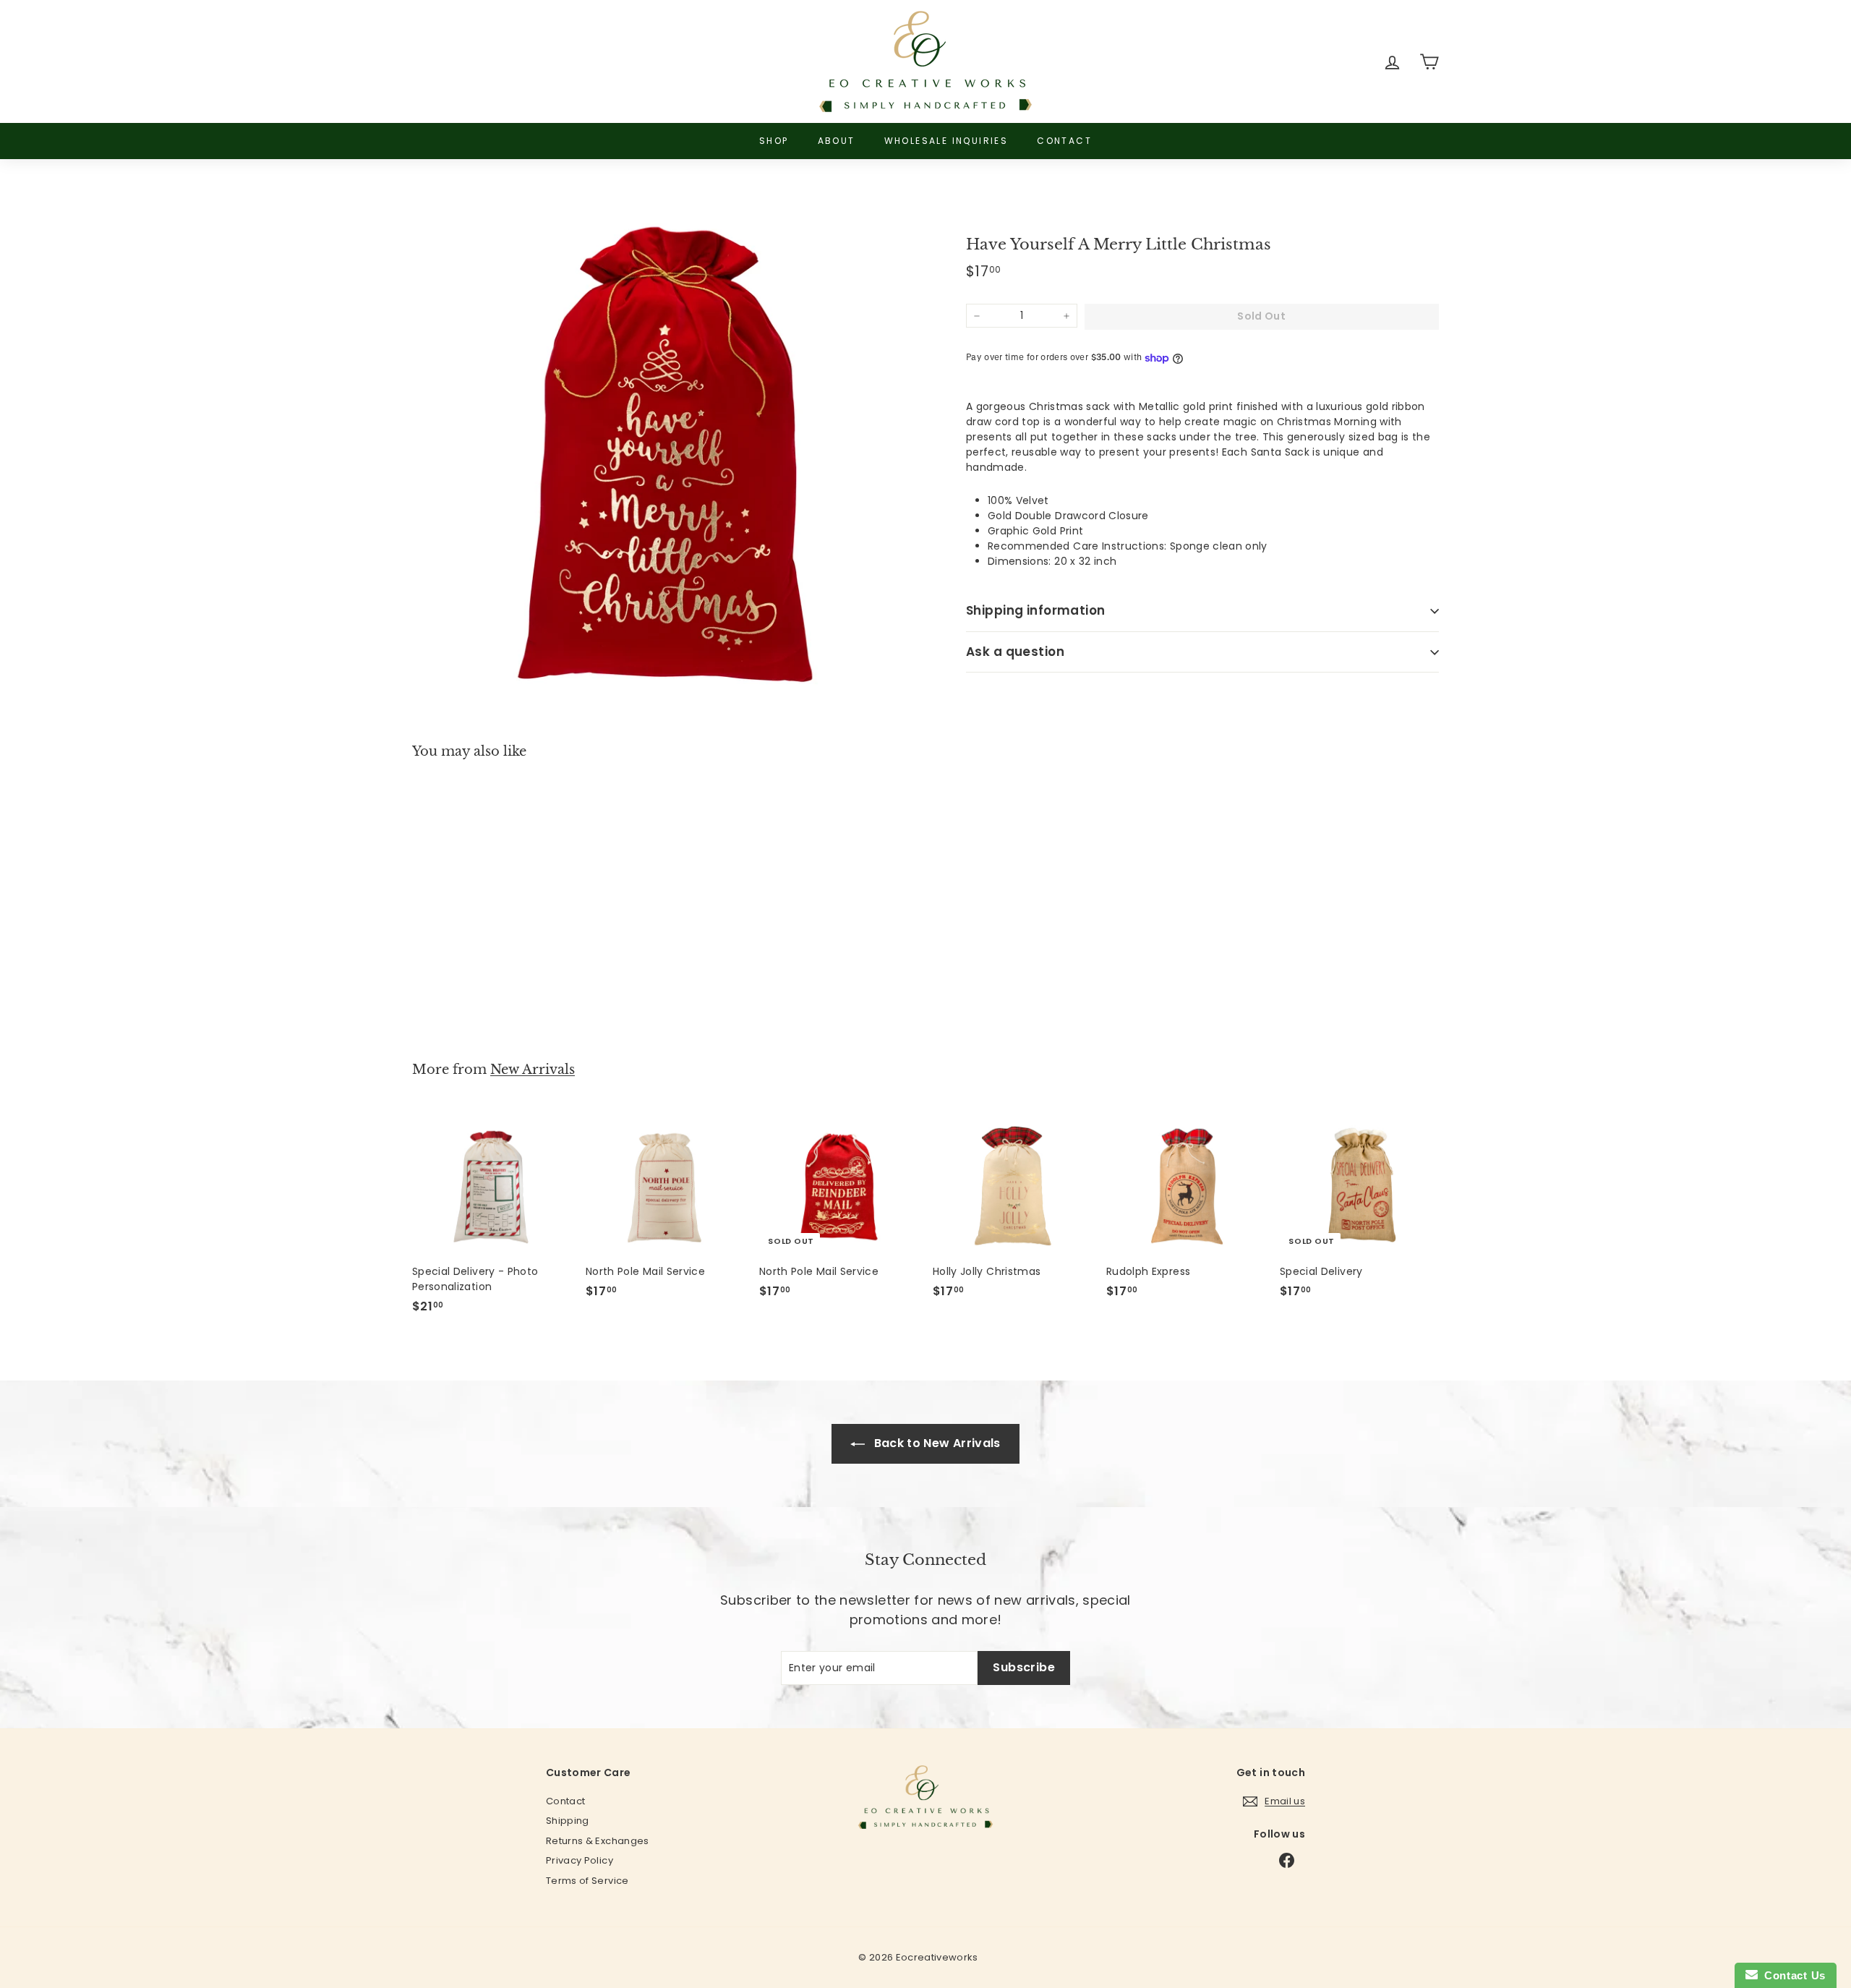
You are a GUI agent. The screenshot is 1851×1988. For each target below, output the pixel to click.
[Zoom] (665, 448)
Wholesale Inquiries (946, 141)
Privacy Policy (580, 1860)
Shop (774, 141)
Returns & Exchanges (598, 1841)
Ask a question (1015, 652)
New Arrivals (533, 1070)
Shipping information (1036, 611)
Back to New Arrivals (935, 1443)
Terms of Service (587, 1881)
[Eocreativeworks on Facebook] (1287, 1860)
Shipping (568, 1821)
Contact (1064, 141)
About (837, 141)
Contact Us (1792, 1975)
